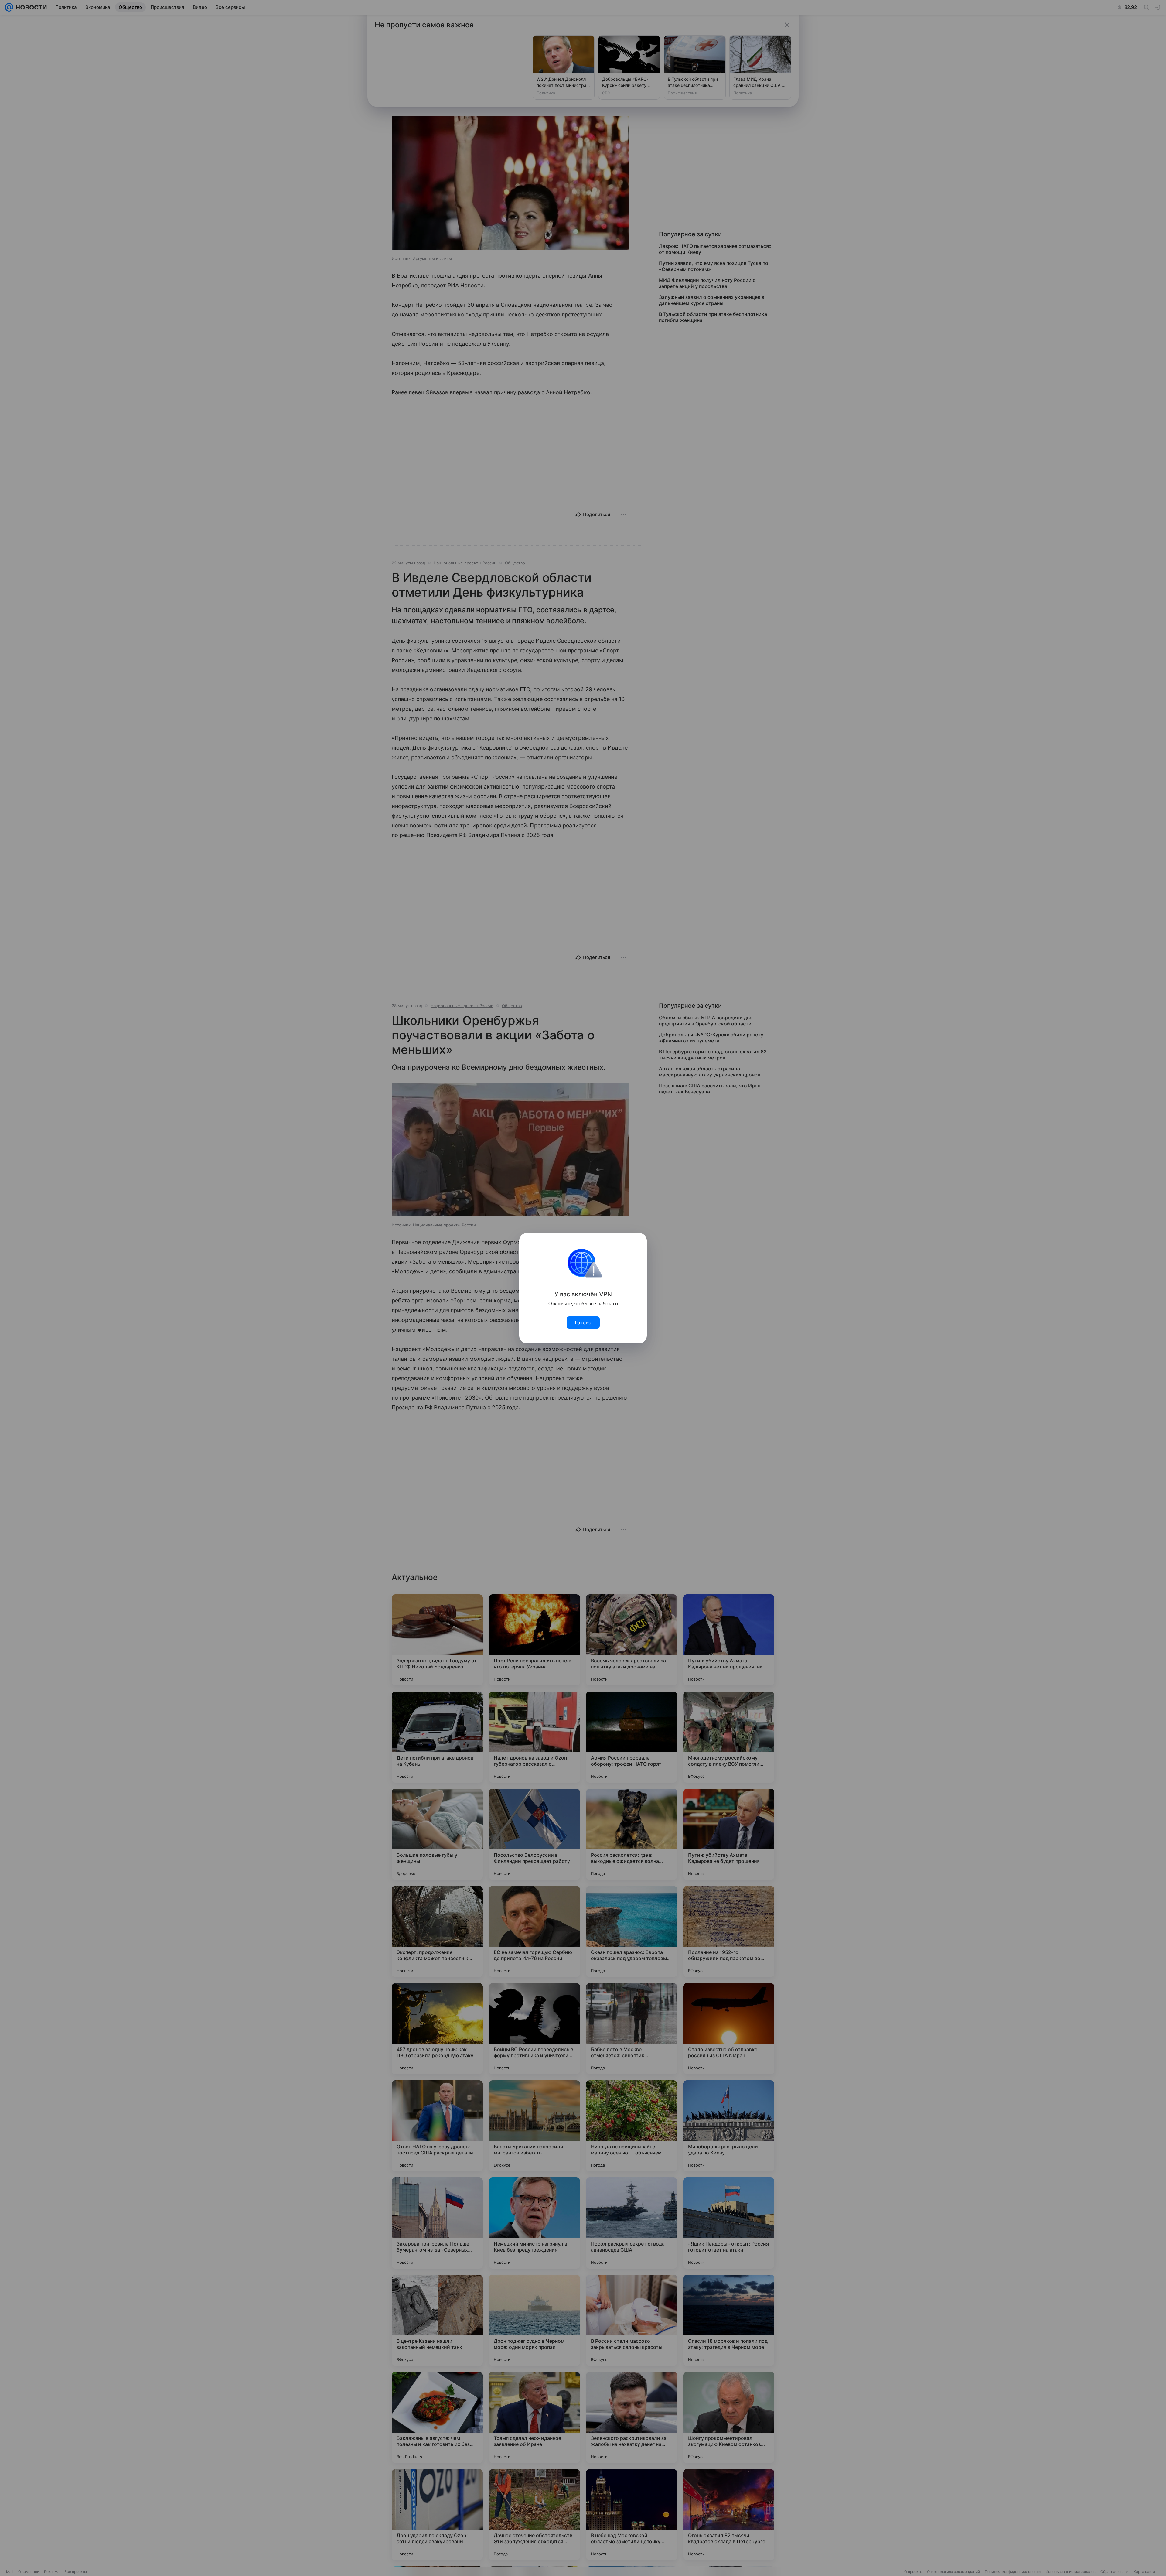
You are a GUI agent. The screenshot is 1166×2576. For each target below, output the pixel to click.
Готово (583, 1322)
